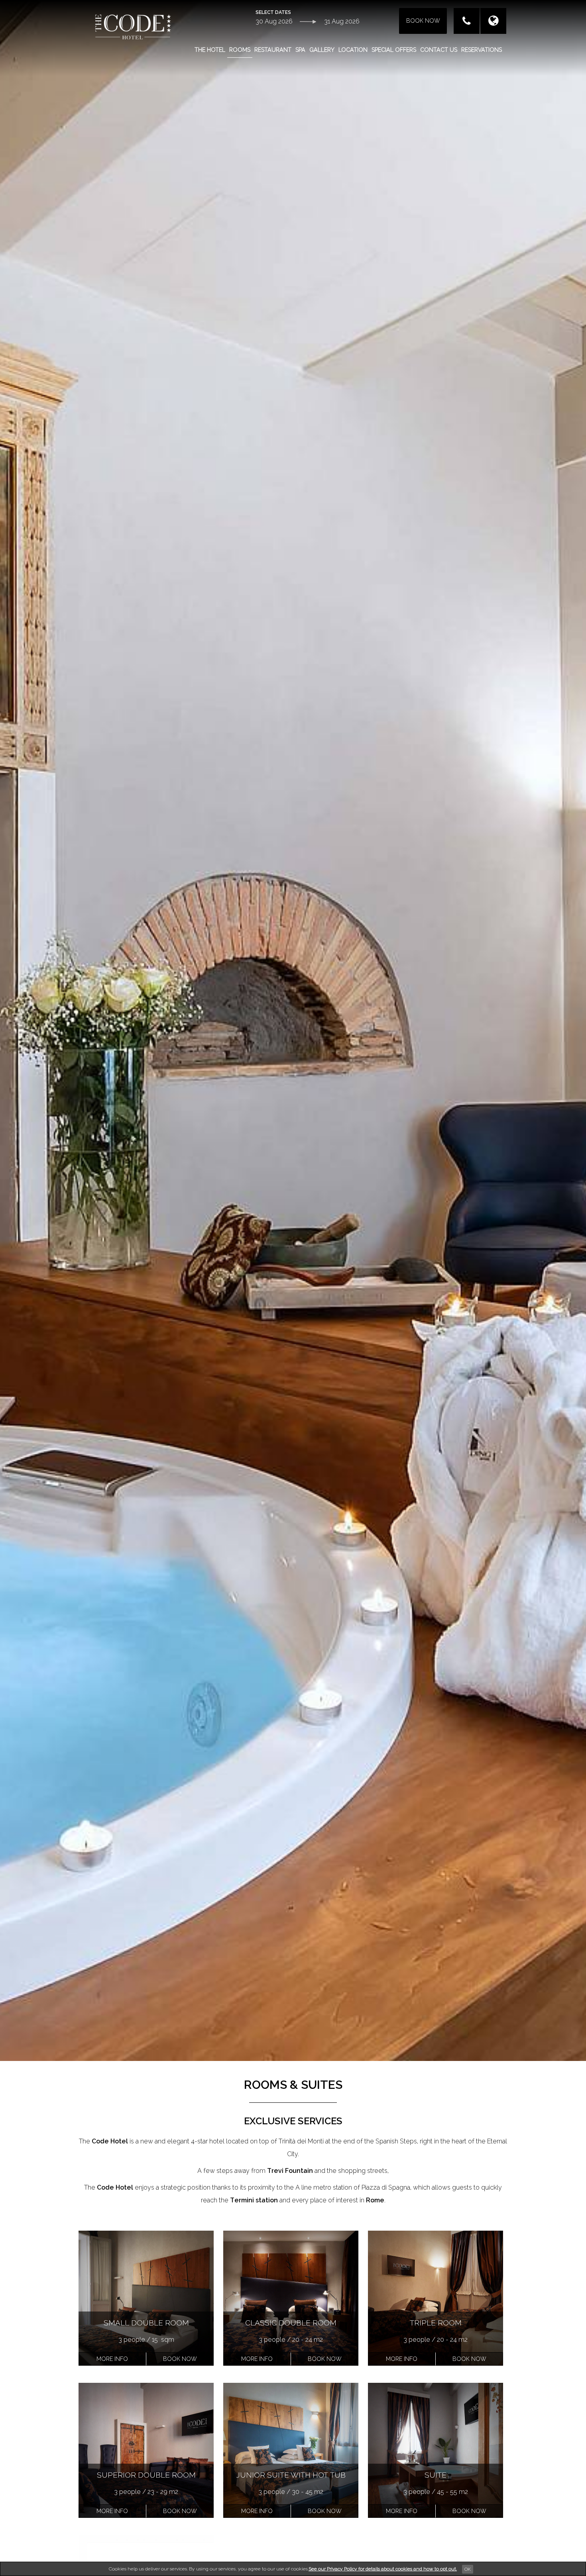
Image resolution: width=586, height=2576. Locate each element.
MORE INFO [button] (112, 2359)
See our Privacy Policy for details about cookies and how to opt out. (383, 2569)
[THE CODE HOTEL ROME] (133, 26)
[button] (180, 2359)
